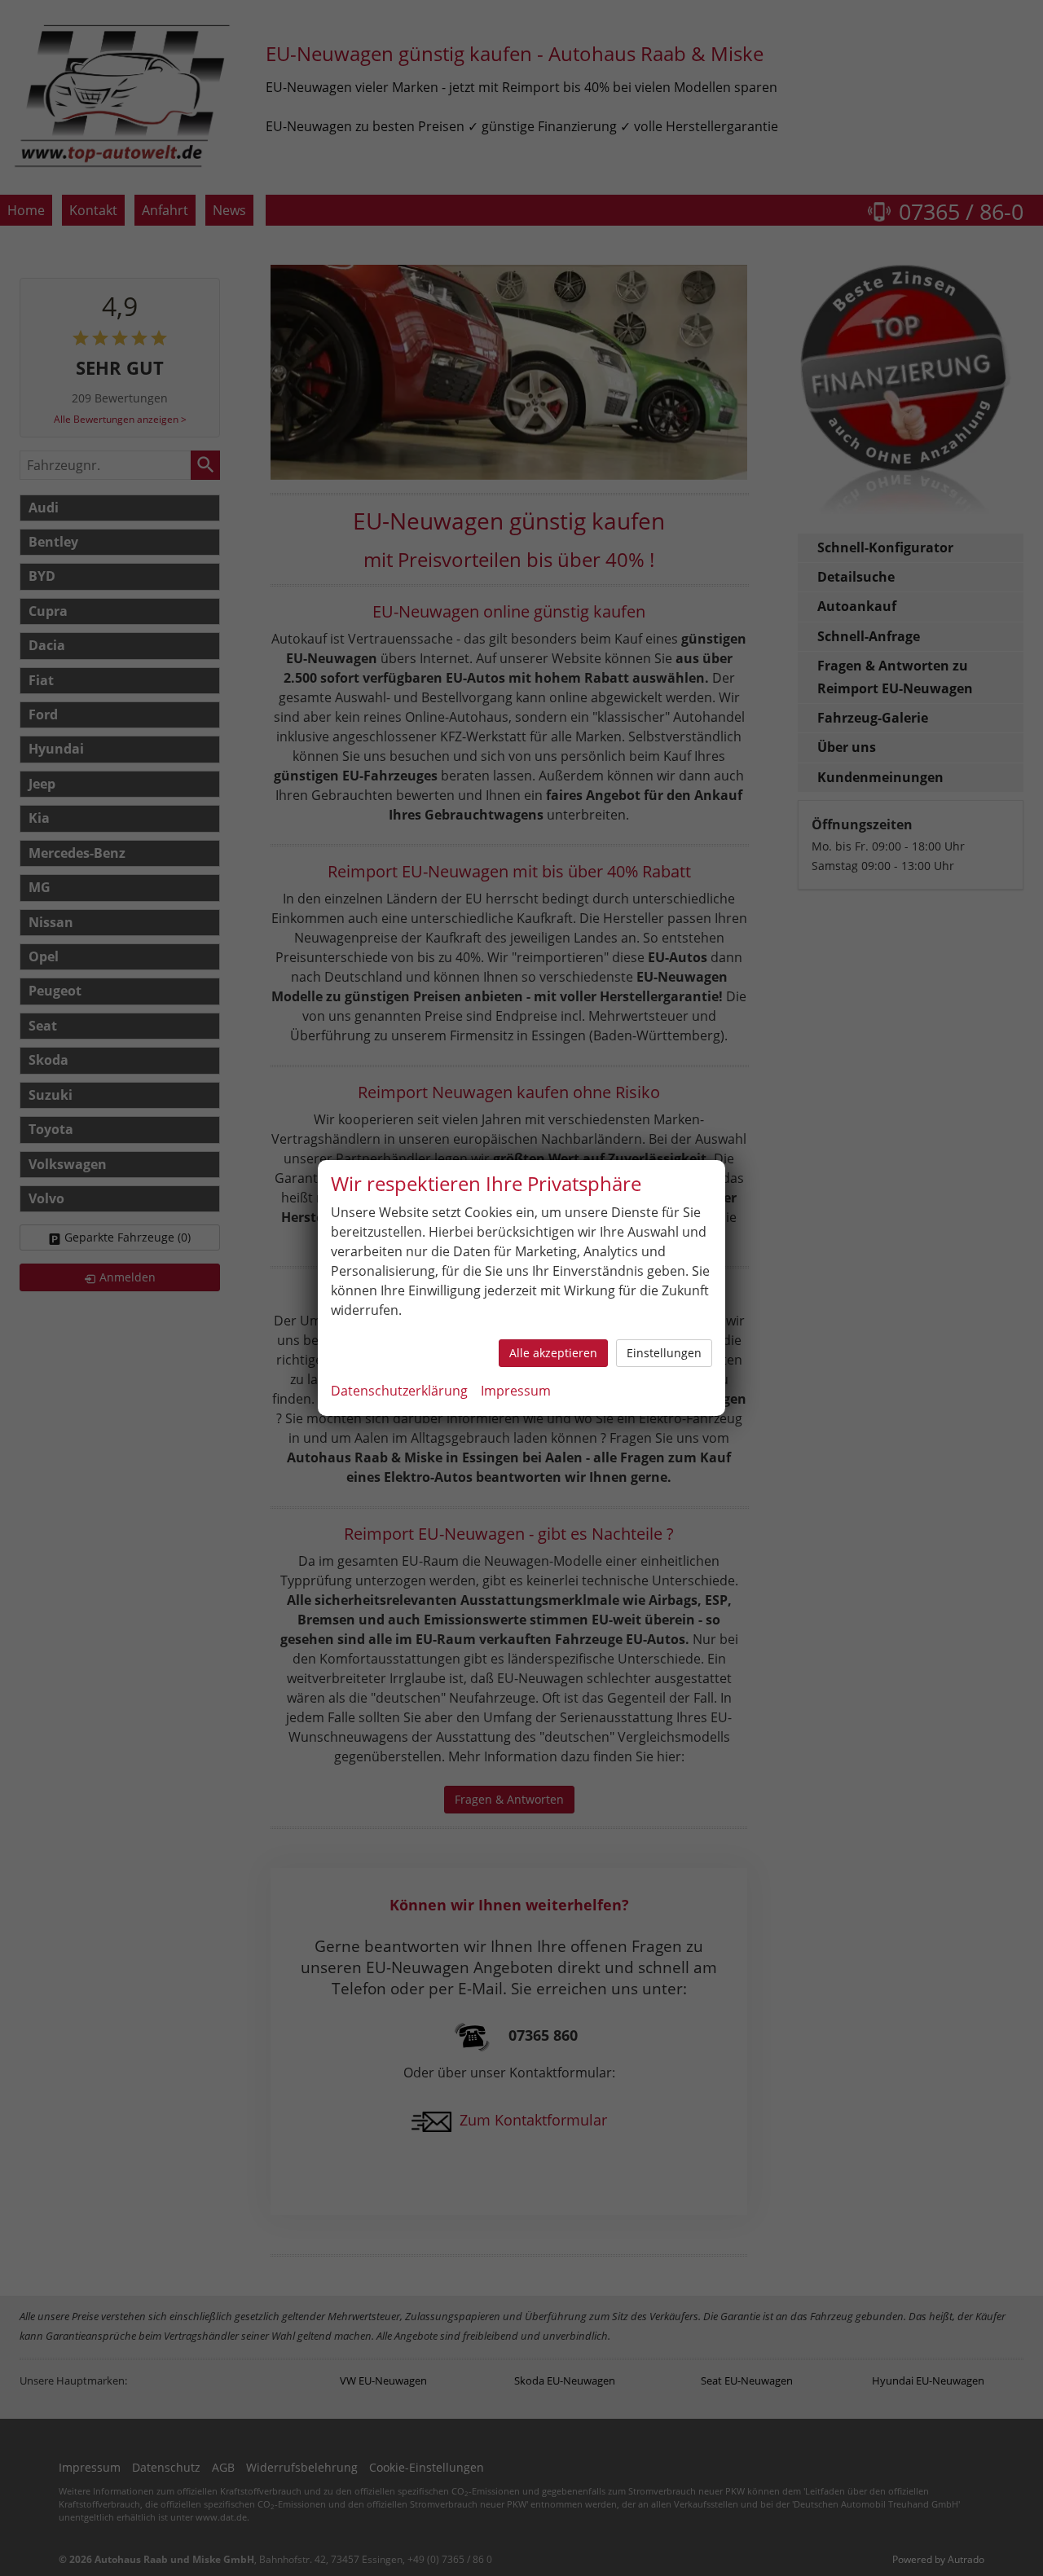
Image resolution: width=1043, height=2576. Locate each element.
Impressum (516, 1391)
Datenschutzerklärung (399, 1391)
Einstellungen (664, 1353)
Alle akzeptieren (553, 1353)
